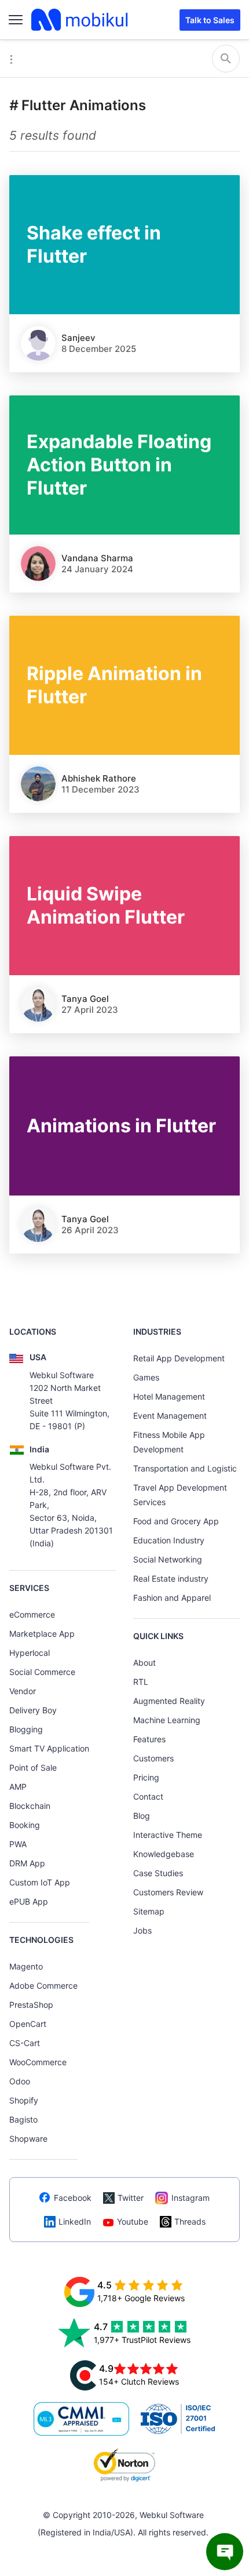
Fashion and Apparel (172, 1598)
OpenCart (28, 2024)
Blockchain (30, 1806)
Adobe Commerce (43, 1985)
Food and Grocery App (176, 1521)
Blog (142, 1816)
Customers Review (168, 1892)
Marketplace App (42, 1634)
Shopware (28, 2139)
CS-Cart (25, 2043)
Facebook (73, 2198)
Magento (26, 1966)
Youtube (133, 2221)
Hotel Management (169, 1396)
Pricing (146, 1777)
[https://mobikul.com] (80, 20)
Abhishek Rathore (99, 778)
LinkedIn (75, 2221)
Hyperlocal (30, 1653)
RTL (141, 1682)
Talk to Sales (210, 20)
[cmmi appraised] (82, 2419)
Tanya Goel (85, 999)
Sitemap (149, 1911)
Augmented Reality (169, 1701)
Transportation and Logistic (185, 1468)
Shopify (24, 2100)
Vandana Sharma (97, 558)
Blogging (26, 1729)
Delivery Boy (33, 1710)
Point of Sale (33, 1767)
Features (149, 1739)
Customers (153, 1758)
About (144, 1663)
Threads (190, 2221)
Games (146, 1377)
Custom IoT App (40, 1882)
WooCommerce (38, 2062)
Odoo (20, 2081)
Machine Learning (167, 1720)
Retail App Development (179, 1358)
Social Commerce (42, 1672)
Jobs (142, 1930)
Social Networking (168, 1559)
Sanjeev (78, 338)
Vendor (23, 1691)
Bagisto (23, 2119)
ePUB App (29, 1901)
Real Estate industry (171, 1578)
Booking (25, 1825)
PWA (18, 1844)
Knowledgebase (164, 1854)
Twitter (131, 2198)
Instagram (191, 2198)
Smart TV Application (49, 1748)
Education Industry (169, 1540)
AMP (18, 1787)
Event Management (170, 1416)
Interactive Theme (168, 1835)
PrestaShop (31, 2005)
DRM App (27, 1863)
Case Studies (158, 1873)
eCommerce (32, 1614)
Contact (148, 1796)
